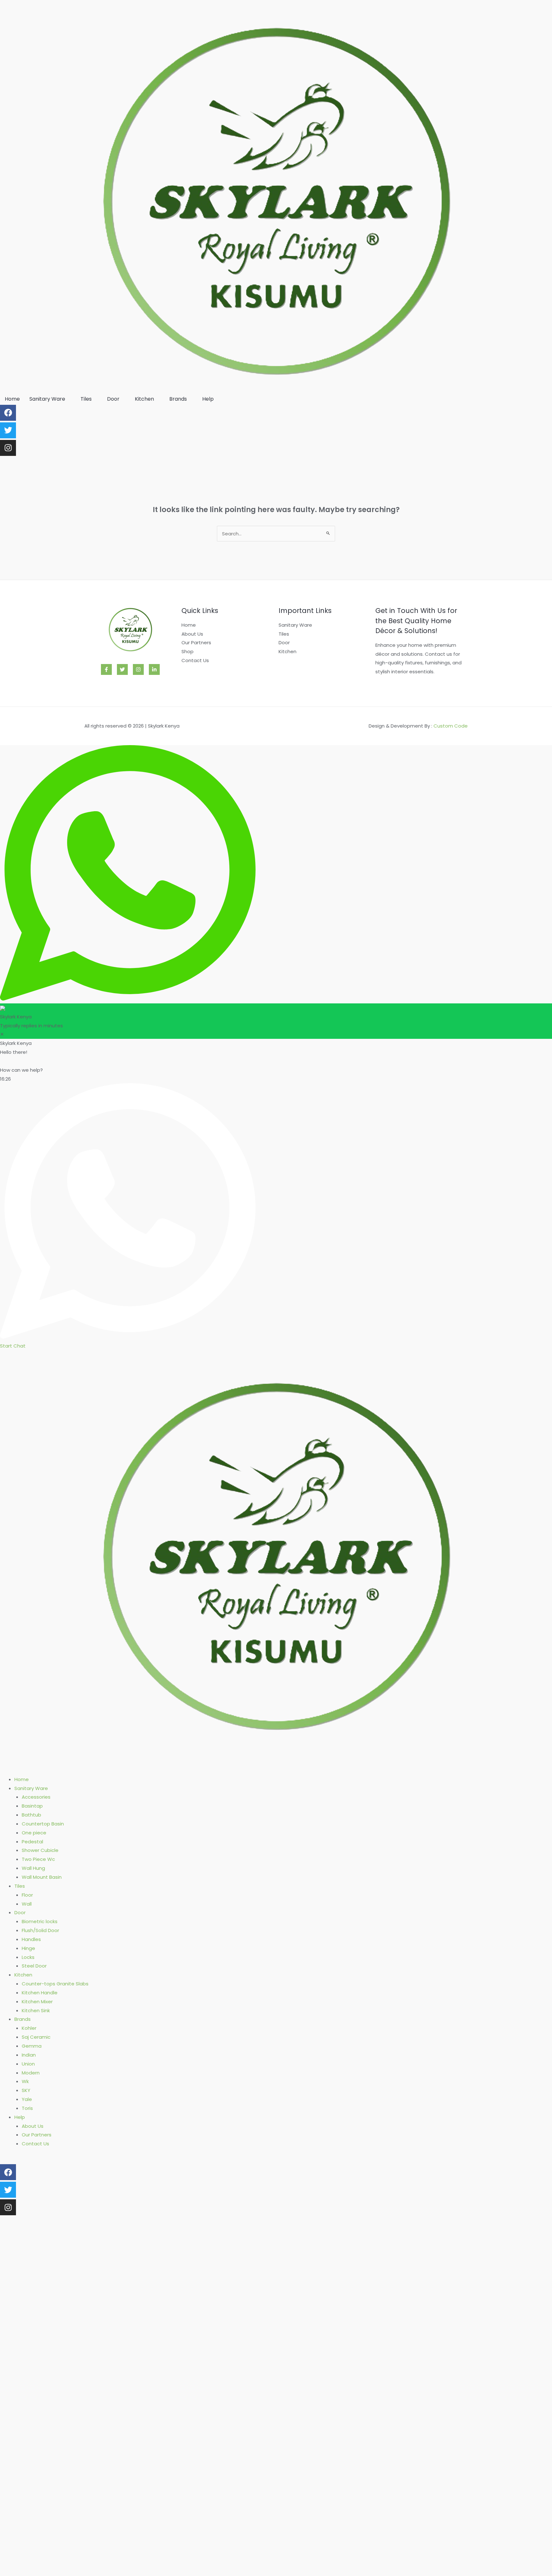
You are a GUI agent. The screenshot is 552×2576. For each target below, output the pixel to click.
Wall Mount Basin (42, 1877)
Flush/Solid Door (40, 1930)
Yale (27, 2099)
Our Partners (196, 642)
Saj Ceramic (36, 2037)
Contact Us (195, 660)
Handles (31, 1939)
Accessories (36, 1797)
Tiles (86, 399)
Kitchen (144, 399)
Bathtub (31, 1815)
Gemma (32, 2046)
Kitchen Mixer (37, 2002)
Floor (27, 1895)
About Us (192, 634)
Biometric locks (40, 1921)
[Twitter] (122, 669)
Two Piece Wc (38, 1859)
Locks (28, 1957)
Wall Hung (33, 1868)
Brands (178, 399)
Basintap (32, 1806)
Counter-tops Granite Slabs (55, 1984)
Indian (29, 2055)
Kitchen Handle (40, 1993)
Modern (31, 2073)
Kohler (29, 2028)
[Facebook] (106, 669)
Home (12, 399)
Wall (27, 1904)
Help (208, 399)
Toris (27, 2108)
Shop (188, 651)
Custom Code (451, 726)
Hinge (28, 1948)
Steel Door (34, 1966)
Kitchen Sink (36, 2010)
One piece (34, 1833)
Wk (25, 2081)
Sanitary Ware (47, 399)
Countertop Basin (43, 1824)
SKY (26, 2090)
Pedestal (32, 1842)
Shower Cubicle (40, 1850)
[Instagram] (8, 448)
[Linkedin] (154, 669)
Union (28, 2064)
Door (113, 399)
